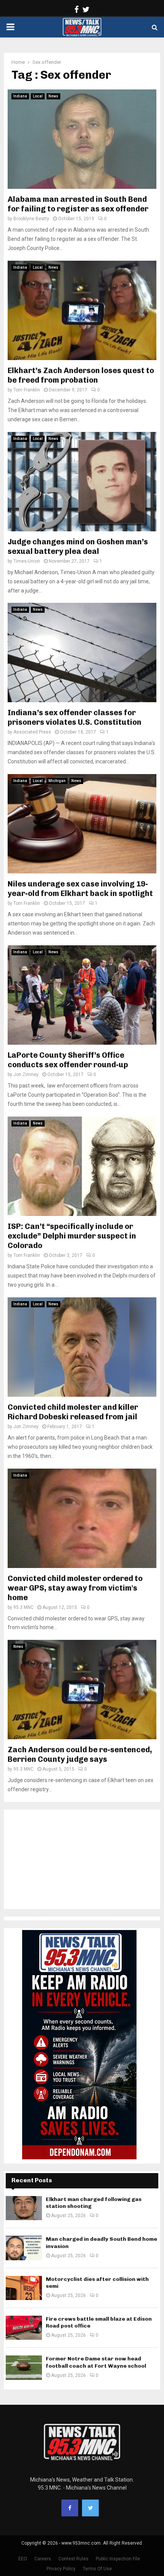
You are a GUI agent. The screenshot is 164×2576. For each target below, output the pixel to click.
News (53, 96)
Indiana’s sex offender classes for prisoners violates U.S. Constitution (75, 717)
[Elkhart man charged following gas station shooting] (24, 2208)
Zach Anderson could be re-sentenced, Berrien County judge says (80, 1754)
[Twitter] (90, 2508)
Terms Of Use (97, 2569)
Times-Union (27, 561)
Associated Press (32, 732)
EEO (23, 2559)
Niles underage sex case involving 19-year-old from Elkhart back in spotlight (80, 889)
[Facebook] (70, 2508)
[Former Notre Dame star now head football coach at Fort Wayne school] (24, 2367)
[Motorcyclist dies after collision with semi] (24, 2288)
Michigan (57, 781)
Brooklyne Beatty (31, 219)
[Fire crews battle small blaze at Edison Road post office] (24, 2328)
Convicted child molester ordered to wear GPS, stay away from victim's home (75, 1588)
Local (38, 96)
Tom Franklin (27, 390)
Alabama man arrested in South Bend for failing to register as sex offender (78, 204)
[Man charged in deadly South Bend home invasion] (24, 2248)
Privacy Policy (61, 2569)
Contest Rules (73, 2559)
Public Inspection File (118, 2559)
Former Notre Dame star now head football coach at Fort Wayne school (96, 2362)
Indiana (20, 96)
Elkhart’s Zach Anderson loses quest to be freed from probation (81, 375)
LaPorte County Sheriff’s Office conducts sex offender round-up (68, 1060)
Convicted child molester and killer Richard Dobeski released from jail (73, 1412)
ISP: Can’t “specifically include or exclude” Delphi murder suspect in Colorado (72, 1236)
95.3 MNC (23, 1607)
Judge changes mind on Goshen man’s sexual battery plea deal (78, 546)
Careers (43, 2559)
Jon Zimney (26, 1075)
